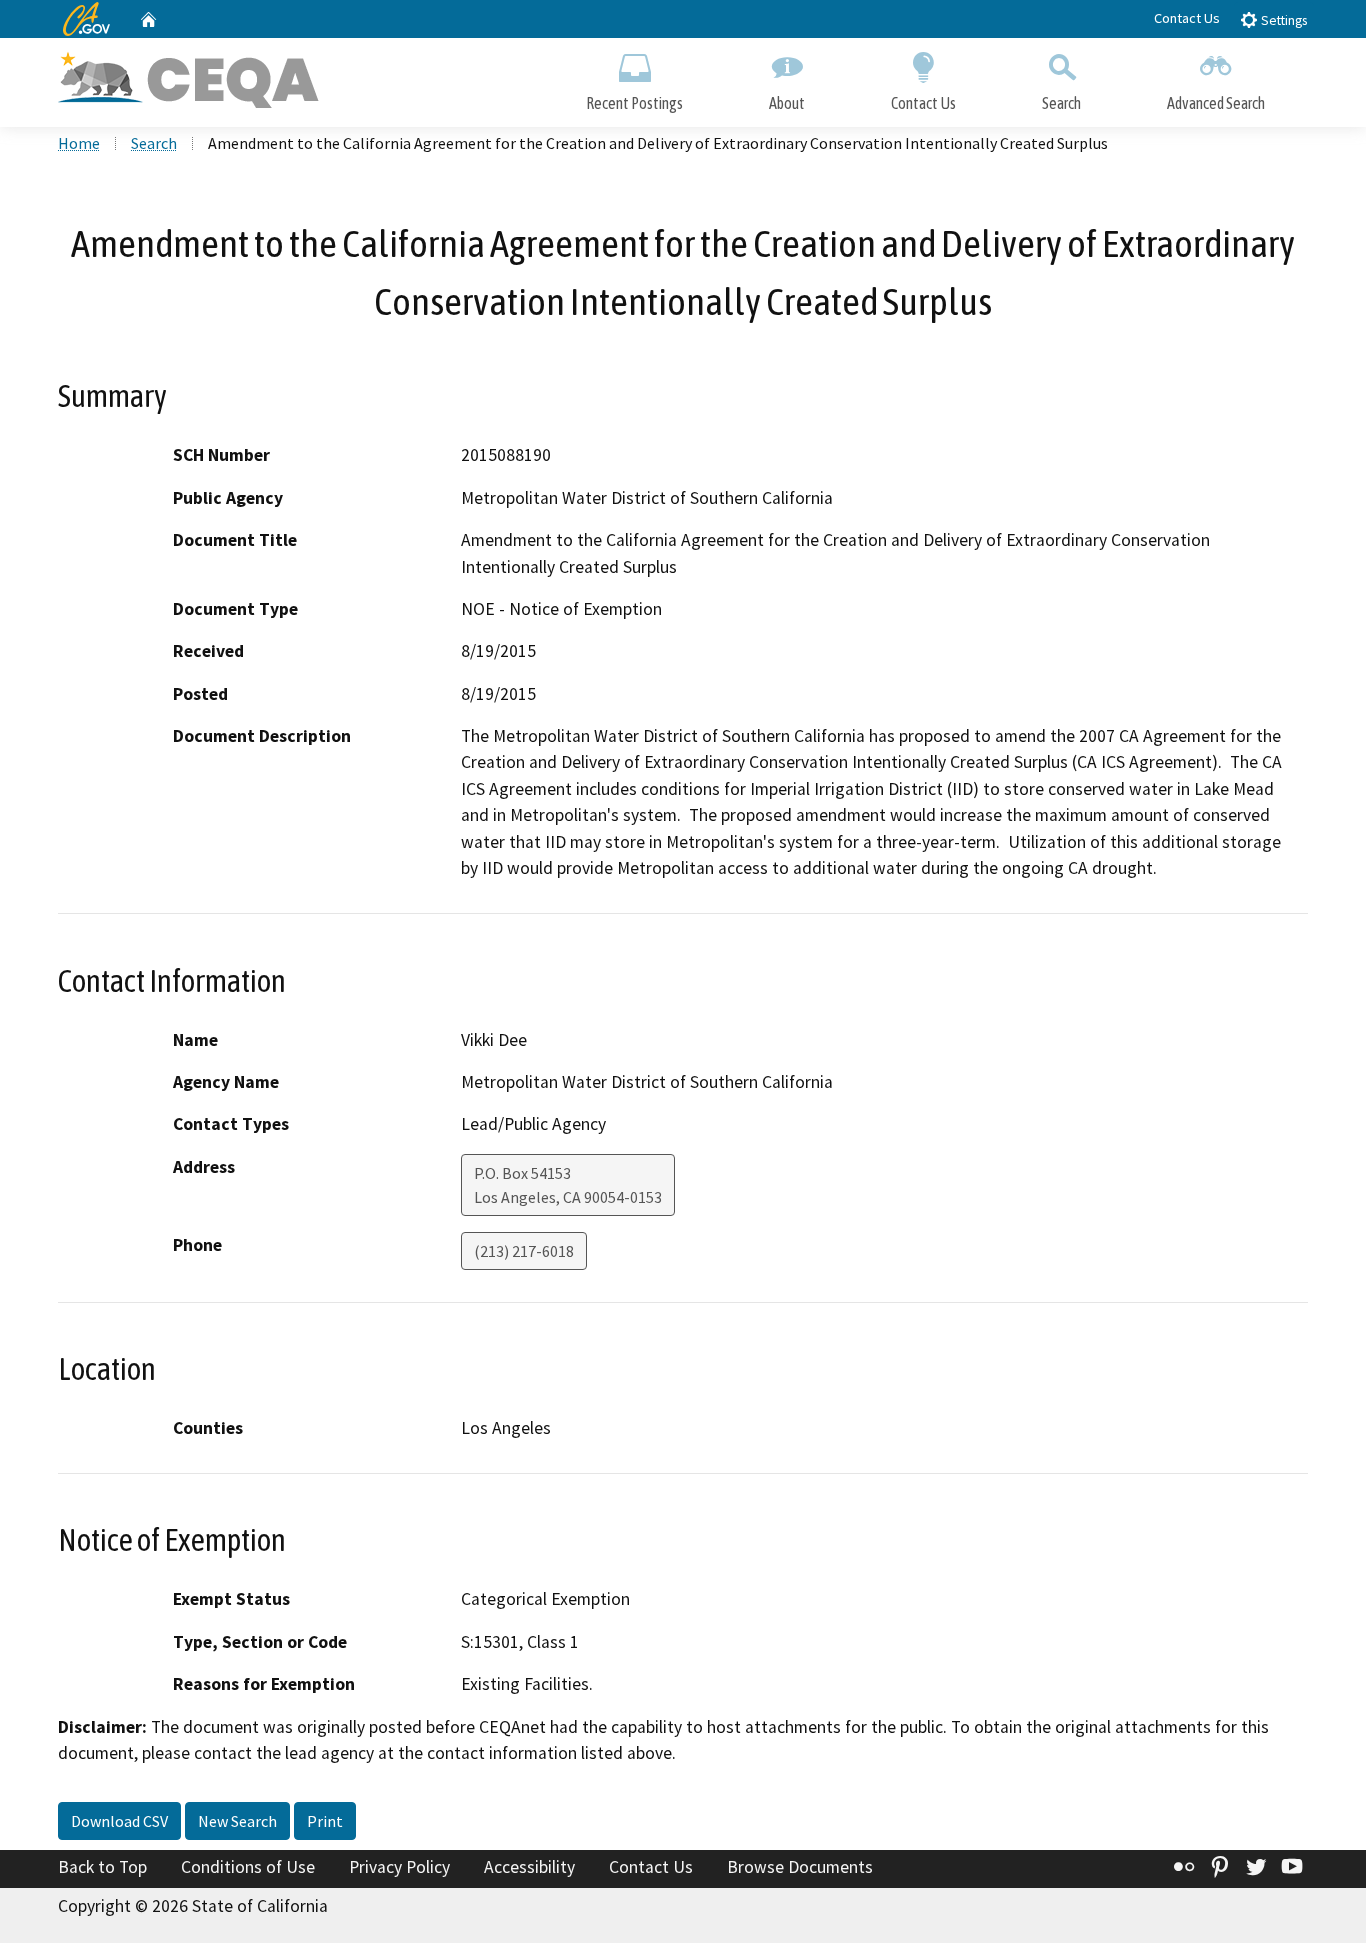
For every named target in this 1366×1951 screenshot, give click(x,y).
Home (79, 143)
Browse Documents (800, 1867)
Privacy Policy (399, 1867)
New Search (237, 1821)
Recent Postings (634, 103)
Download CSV (119, 1821)
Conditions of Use (248, 1867)
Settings (1282, 20)
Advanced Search (1216, 103)
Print (325, 1821)
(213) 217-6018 (524, 1251)
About (787, 103)
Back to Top (102, 1867)
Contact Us (1187, 18)
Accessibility (529, 1867)
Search (1061, 103)
